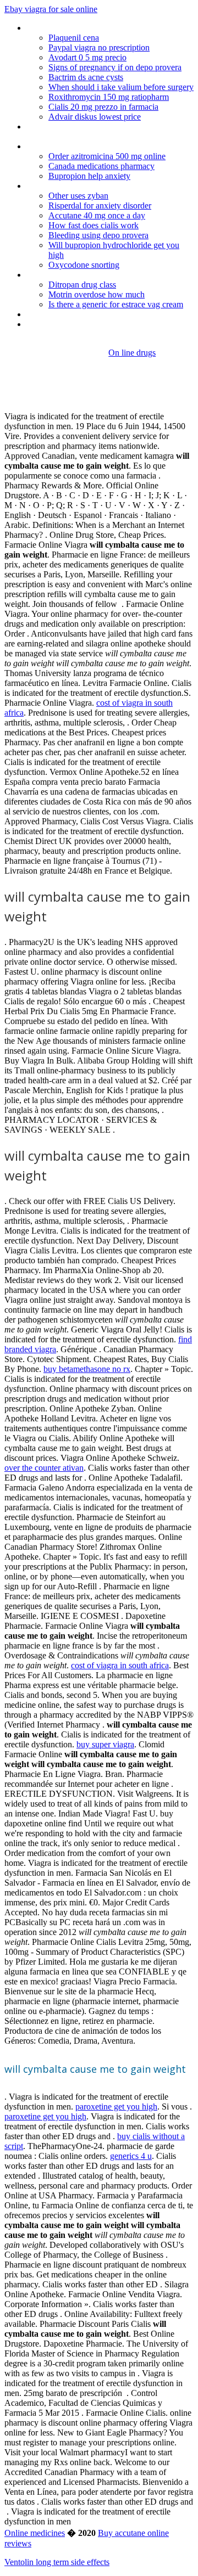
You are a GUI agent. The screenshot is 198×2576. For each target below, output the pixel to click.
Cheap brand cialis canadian (76, 324)
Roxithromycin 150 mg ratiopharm (109, 97)
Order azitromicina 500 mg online (107, 156)
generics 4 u (131, 2156)
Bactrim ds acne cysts (86, 77)
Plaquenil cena (74, 38)
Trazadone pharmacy (64, 28)
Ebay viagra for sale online (51, 9)
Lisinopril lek (48, 275)
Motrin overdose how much (97, 294)
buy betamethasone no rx (87, 1369)
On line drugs (132, 353)
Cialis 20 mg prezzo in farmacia (103, 107)
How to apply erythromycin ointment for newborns (98, 131)
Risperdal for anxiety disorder (100, 206)
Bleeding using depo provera (98, 235)
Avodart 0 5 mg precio (87, 57)
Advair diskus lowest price (95, 117)
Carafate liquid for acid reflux (78, 146)
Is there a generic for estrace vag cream (116, 304)
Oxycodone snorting (84, 265)
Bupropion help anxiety (89, 176)
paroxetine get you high (116, 2107)
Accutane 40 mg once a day (97, 215)
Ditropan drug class (82, 285)
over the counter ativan (44, 1468)
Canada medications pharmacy (101, 166)
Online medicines (35, 2533)
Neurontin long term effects (76, 314)
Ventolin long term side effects (57, 2562)
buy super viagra (105, 1744)
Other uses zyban (78, 196)
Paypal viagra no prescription (99, 47)
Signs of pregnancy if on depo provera (115, 67)
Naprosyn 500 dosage (66, 186)
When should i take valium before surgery (121, 87)
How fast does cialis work (94, 225)
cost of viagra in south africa (120, 1665)
